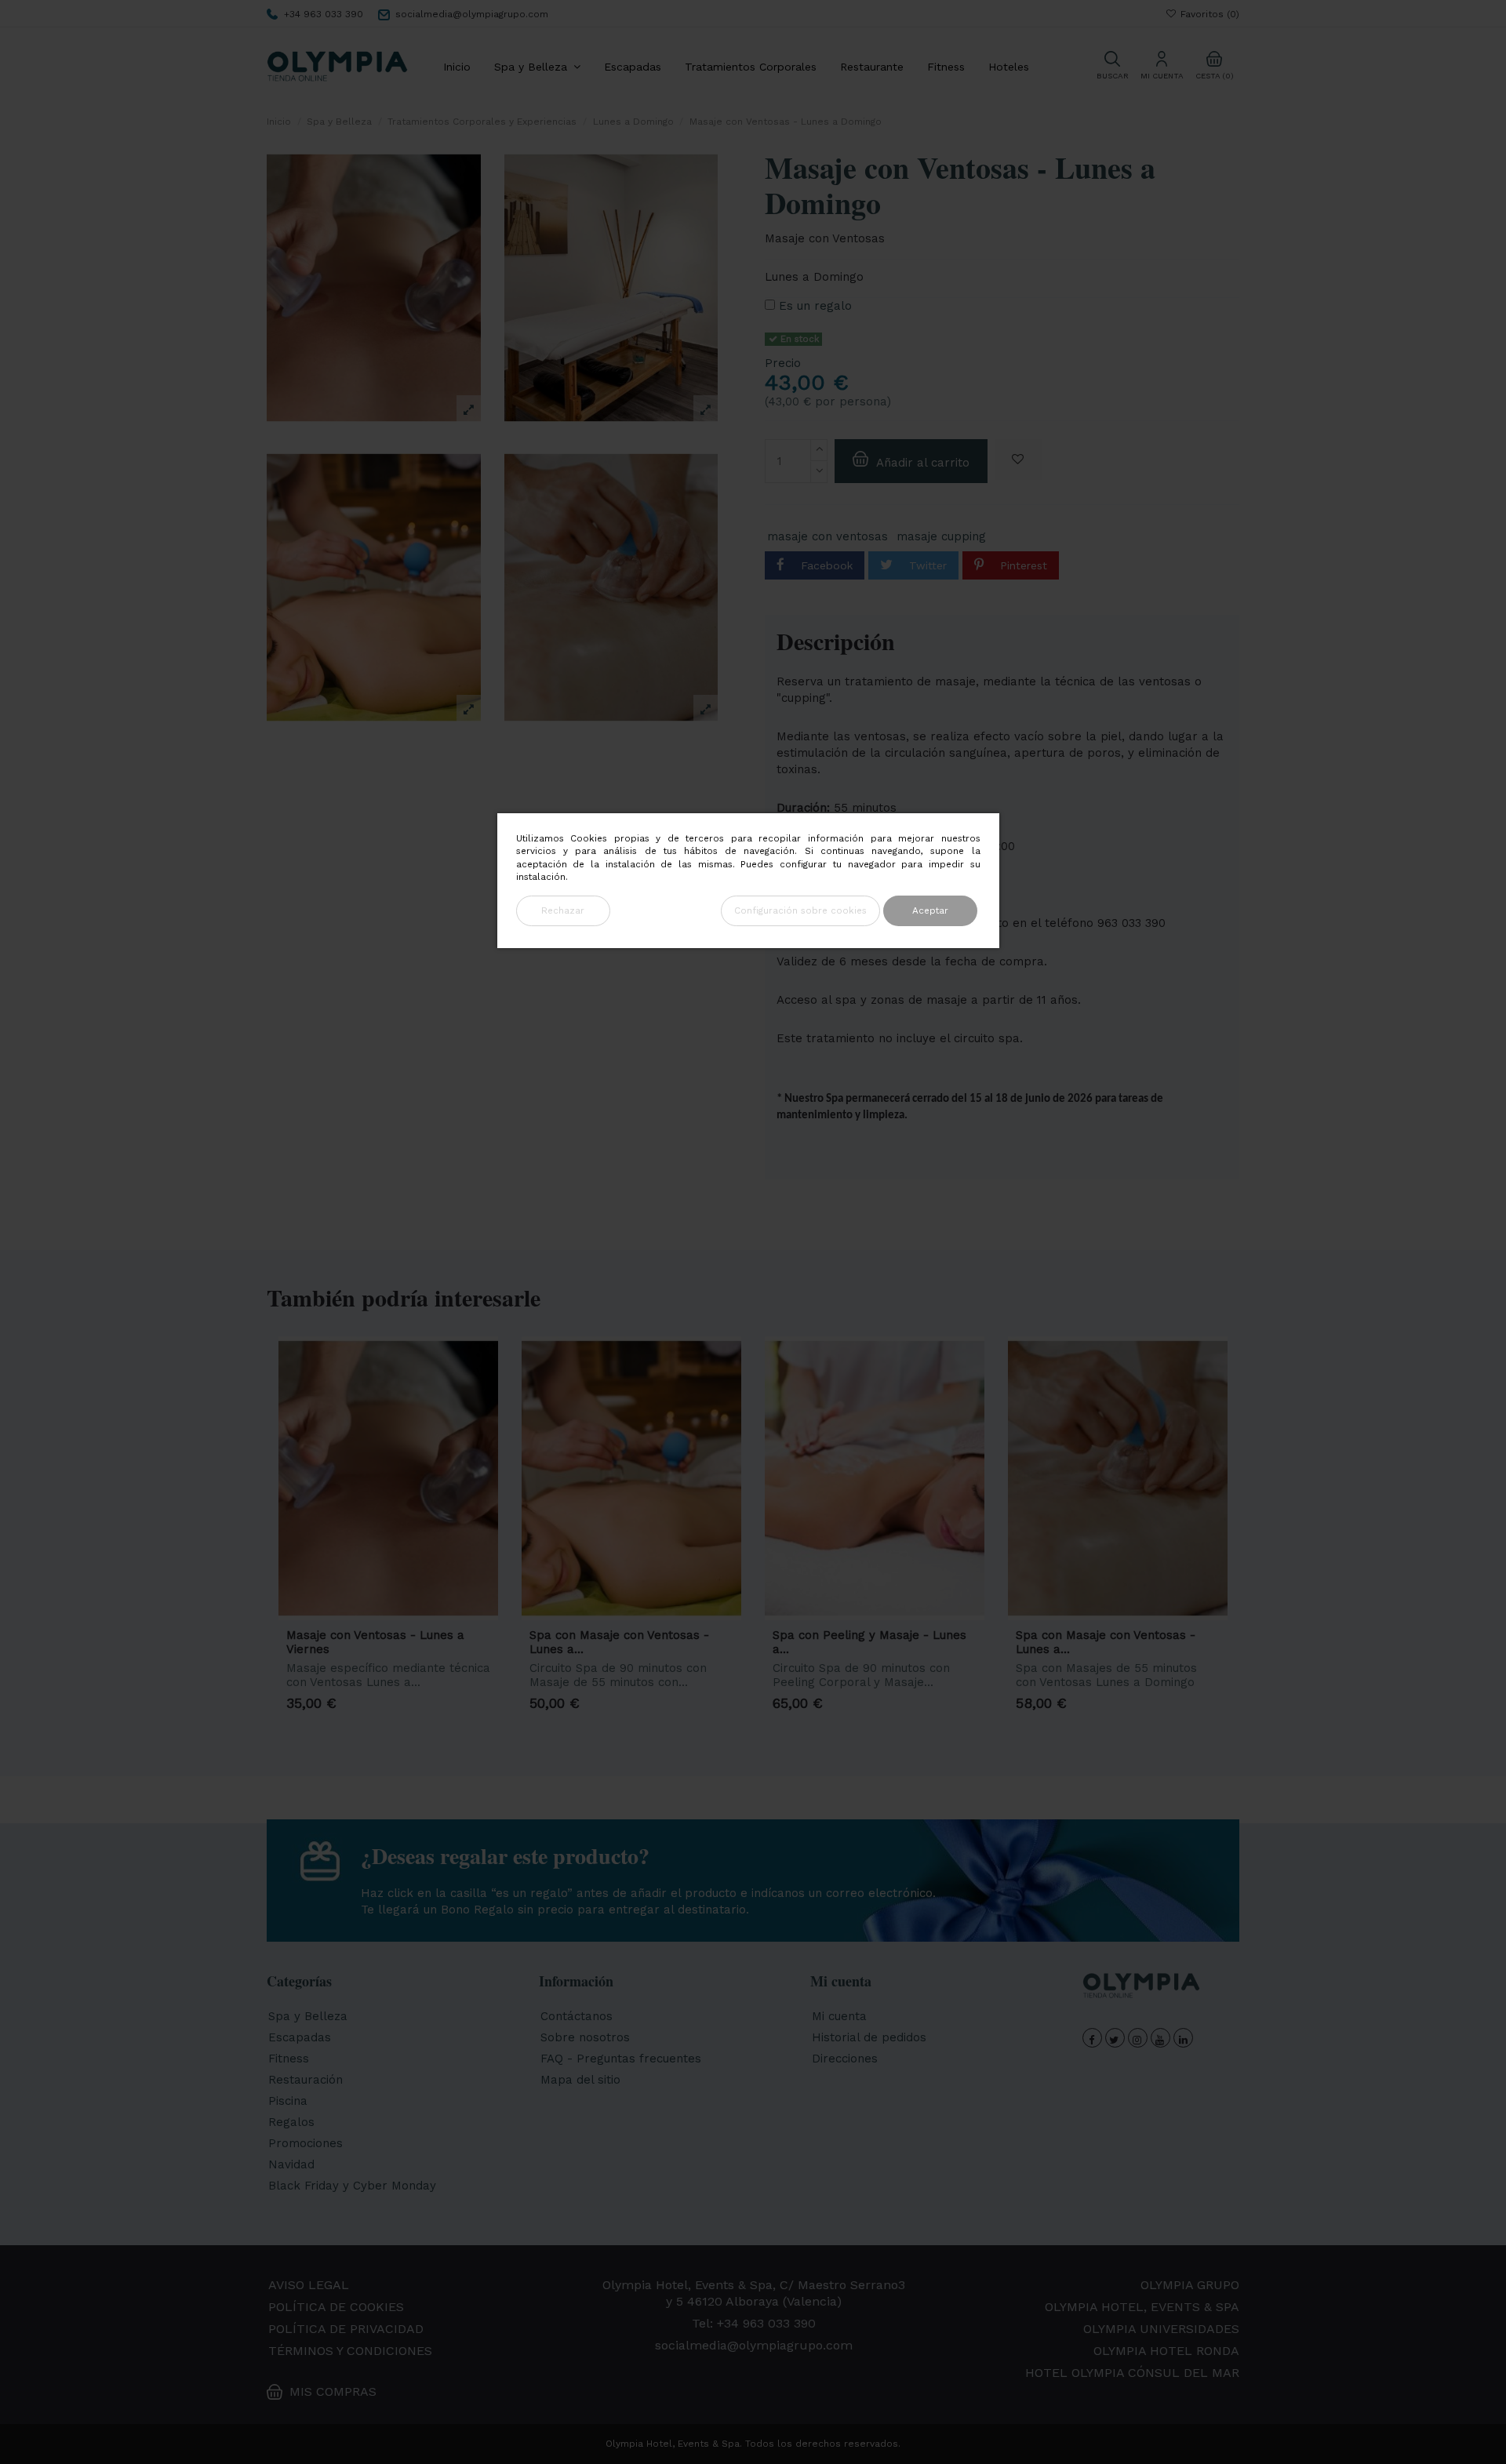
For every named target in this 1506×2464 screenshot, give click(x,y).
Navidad (291, 2164)
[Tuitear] (889, 565)
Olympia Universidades (1161, 2329)
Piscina (288, 2101)
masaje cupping (941, 537)
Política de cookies (336, 2307)
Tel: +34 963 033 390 (754, 2323)
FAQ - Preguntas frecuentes (621, 2059)
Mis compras (333, 2391)
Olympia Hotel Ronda (1166, 2351)
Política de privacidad (346, 2329)
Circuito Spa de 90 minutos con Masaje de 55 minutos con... (618, 1675)
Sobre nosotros (585, 2037)
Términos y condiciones (350, 2351)
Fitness (289, 2059)
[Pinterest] (981, 565)
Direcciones (845, 2059)
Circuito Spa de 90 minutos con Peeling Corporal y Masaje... (861, 1675)
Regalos (291, 2122)
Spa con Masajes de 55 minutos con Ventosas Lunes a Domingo (1106, 1675)
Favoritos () (1208, 14)
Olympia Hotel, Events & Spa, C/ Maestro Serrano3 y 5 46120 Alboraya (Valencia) (754, 2293)
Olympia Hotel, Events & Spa (1142, 2307)
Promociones (306, 2143)
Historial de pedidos (869, 2037)
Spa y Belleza (308, 2016)
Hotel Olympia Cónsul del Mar (1132, 2373)
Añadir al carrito (923, 463)
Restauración (306, 2080)
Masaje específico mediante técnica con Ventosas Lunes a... (388, 1675)
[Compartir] (783, 565)
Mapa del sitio (580, 2080)
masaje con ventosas (828, 537)
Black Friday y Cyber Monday (352, 2186)
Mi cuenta (839, 2016)
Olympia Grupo (1190, 2285)
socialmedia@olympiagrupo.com (472, 14)
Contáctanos (577, 2016)
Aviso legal (309, 2285)
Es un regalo (815, 306)
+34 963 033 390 (324, 14)
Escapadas (300, 2037)
